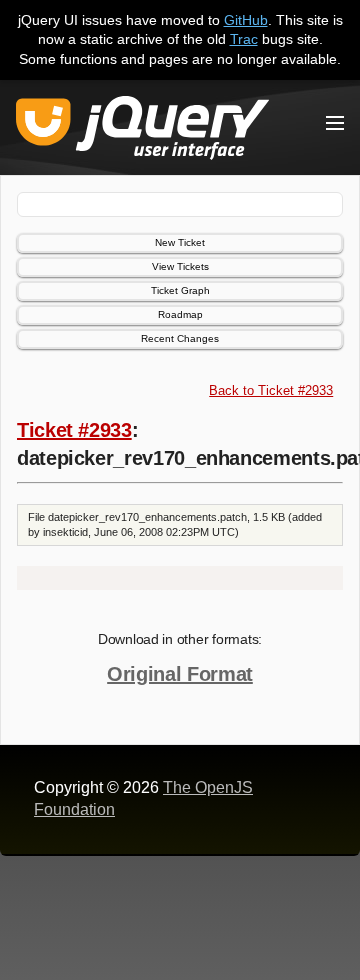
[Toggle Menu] (335, 123)
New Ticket (180, 242)
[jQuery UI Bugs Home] (142, 131)
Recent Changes (180, 338)
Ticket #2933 (74, 430)
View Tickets (180, 266)
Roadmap (180, 314)
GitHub (246, 20)
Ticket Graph (180, 290)
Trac (244, 39)
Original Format (180, 674)
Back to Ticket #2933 (271, 390)
